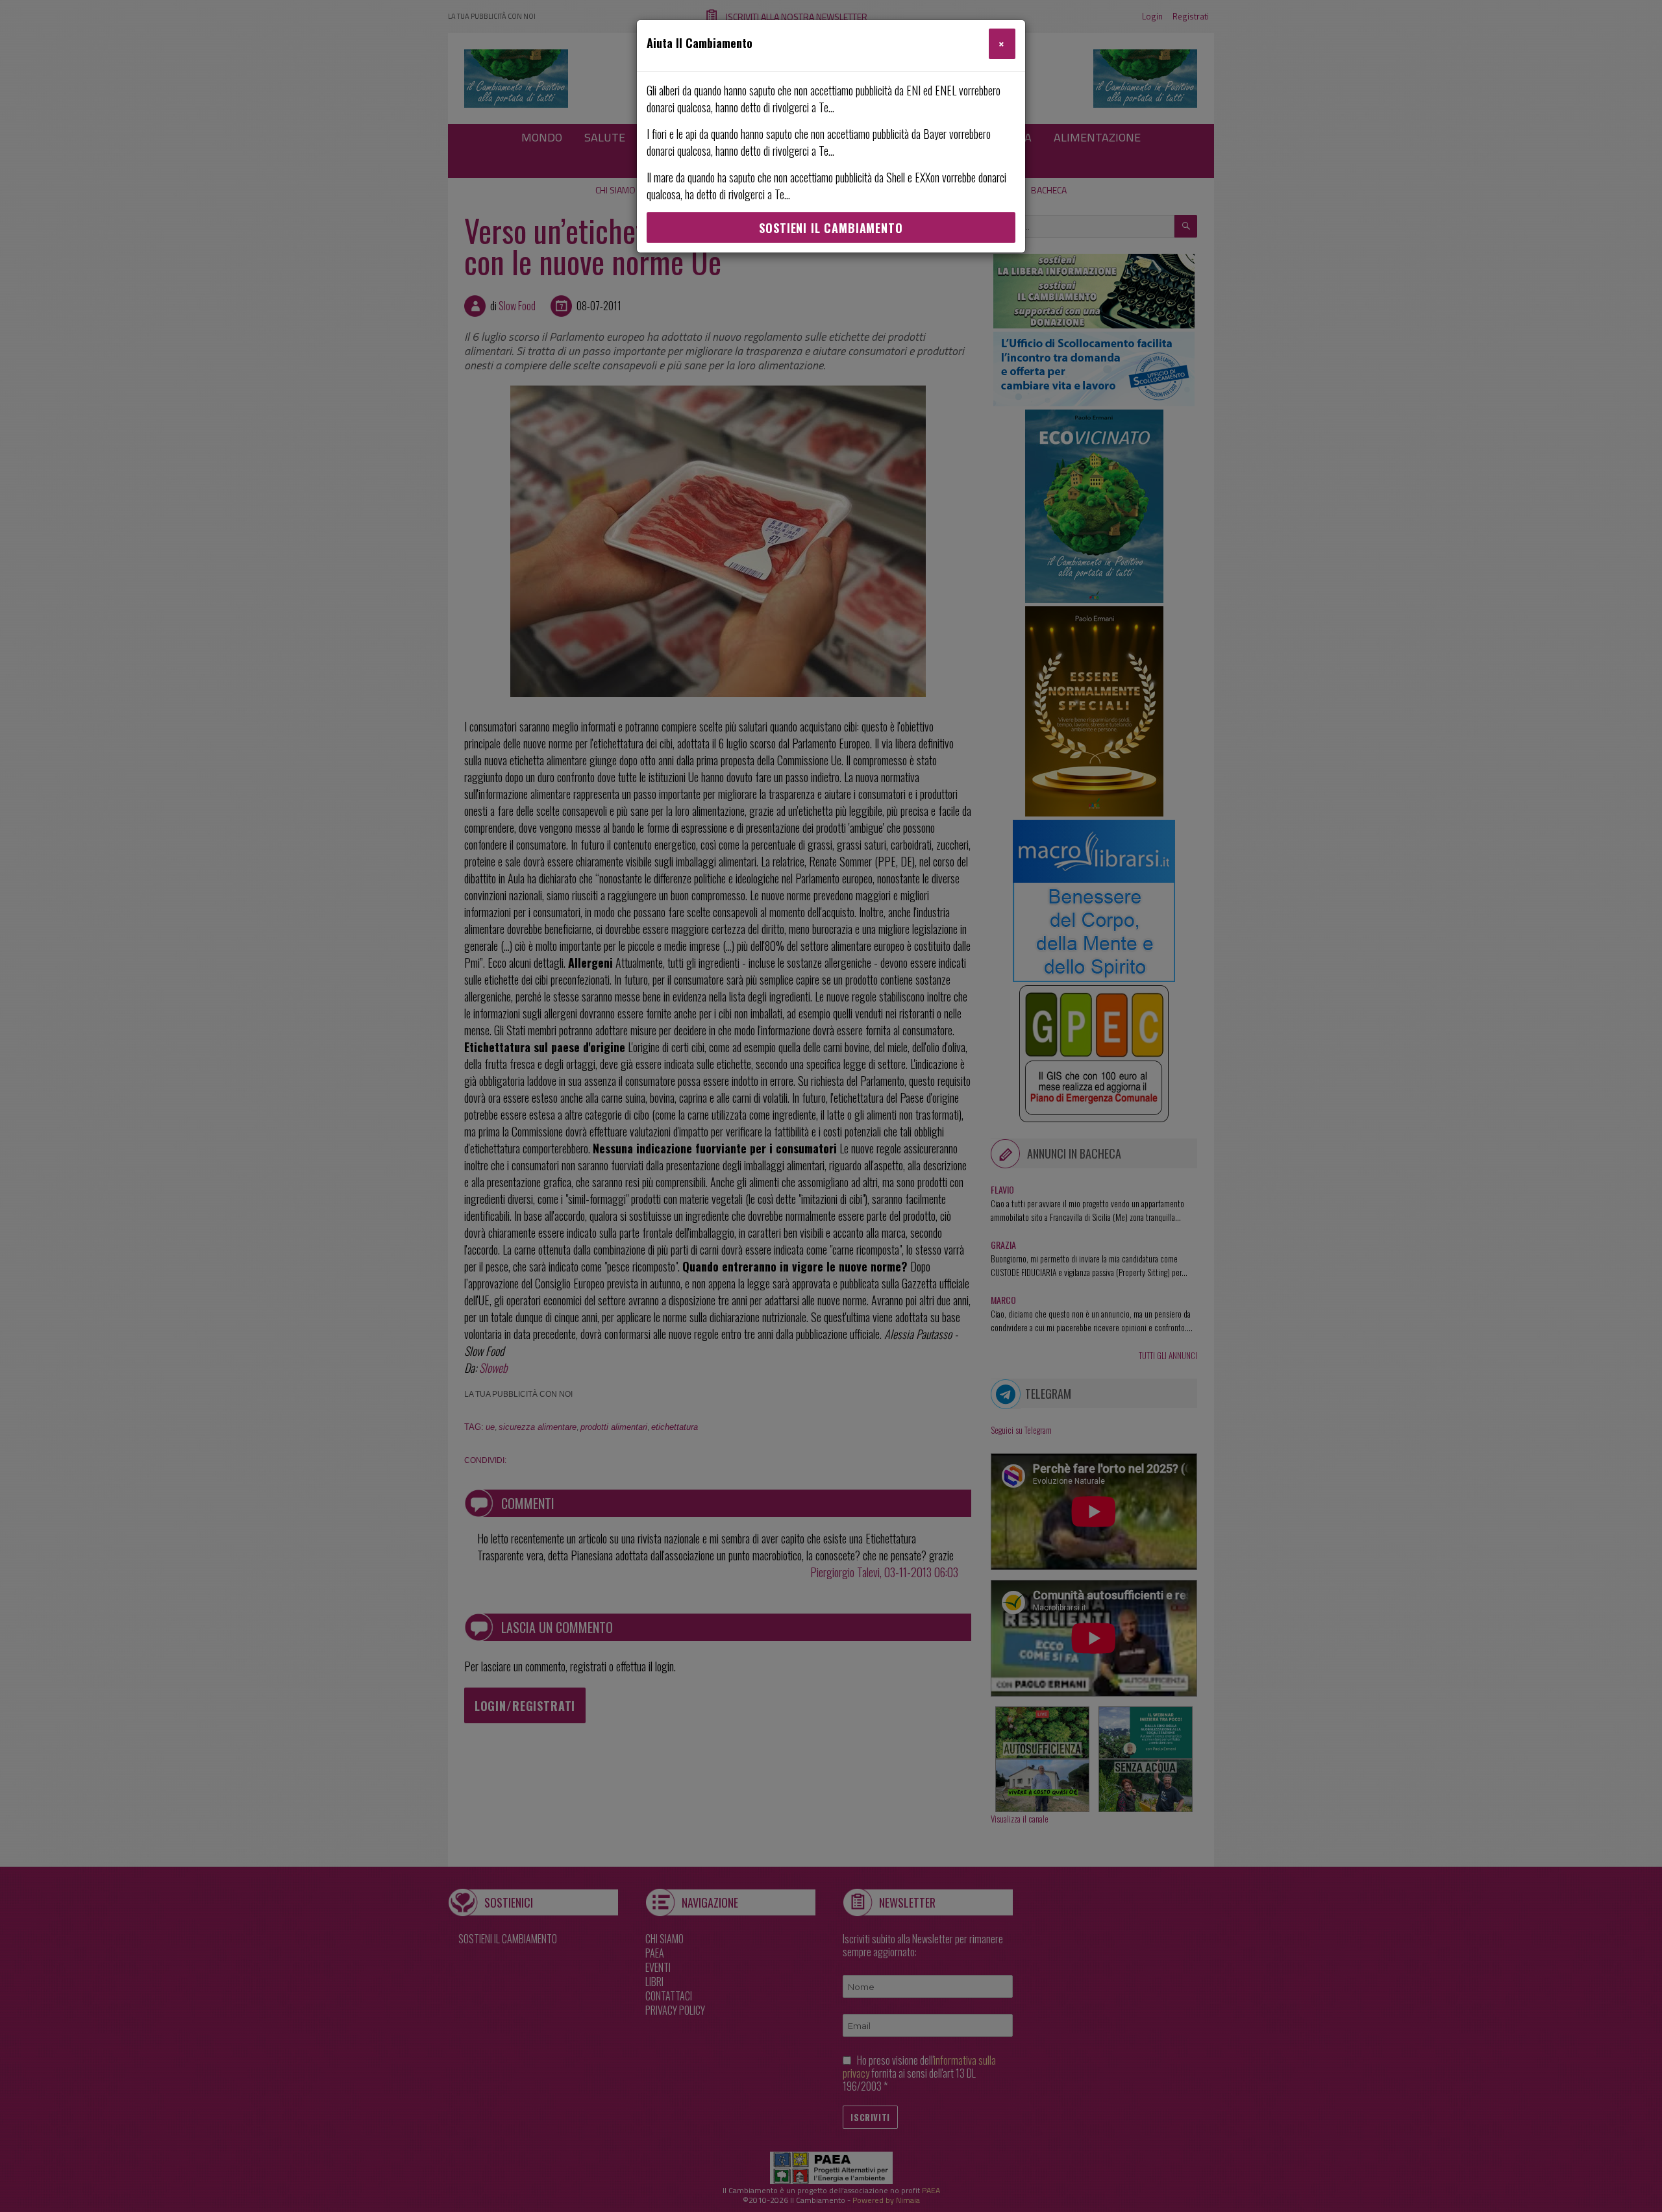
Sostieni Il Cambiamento (831, 228)
